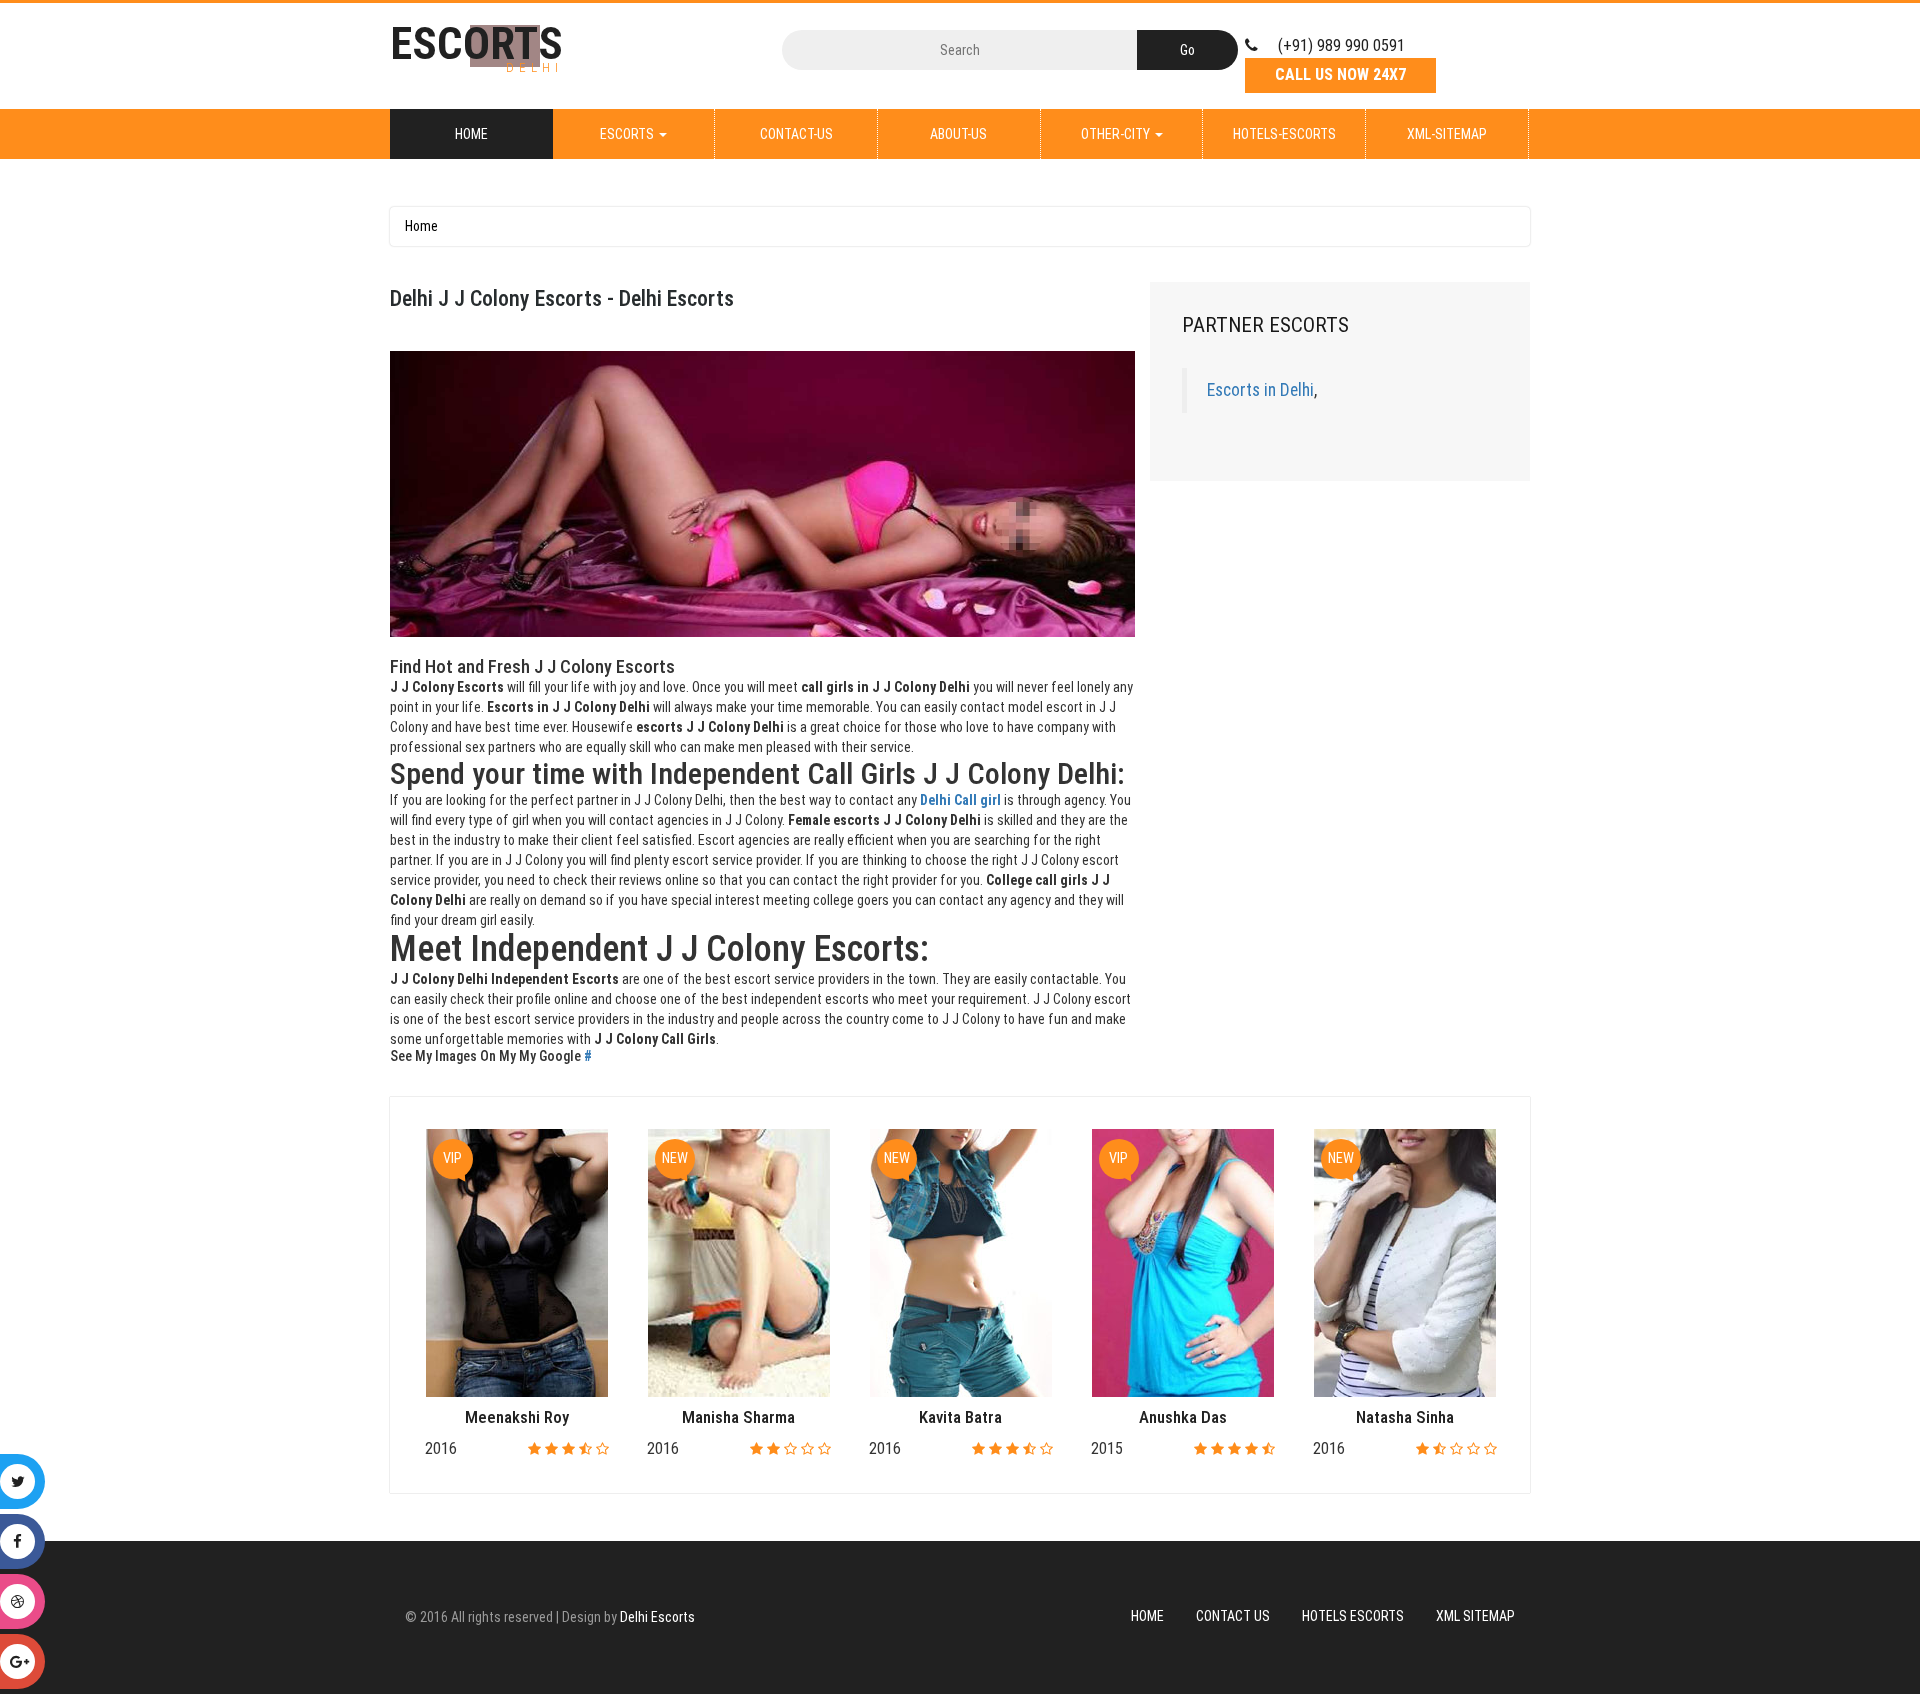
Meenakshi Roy (517, 1417)
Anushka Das (1183, 1417)
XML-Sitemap (1447, 134)
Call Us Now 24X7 (1340, 74)
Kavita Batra (960, 1417)
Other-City (1117, 134)
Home (471, 134)
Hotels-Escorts (1284, 134)
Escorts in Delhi (1260, 390)
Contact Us (1233, 1616)
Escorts (628, 134)
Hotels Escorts (1353, 1616)
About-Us (958, 134)
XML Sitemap (1475, 1616)
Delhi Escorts (657, 1617)
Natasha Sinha (1405, 1417)
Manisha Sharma (738, 1417)
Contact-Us (796, 134)
